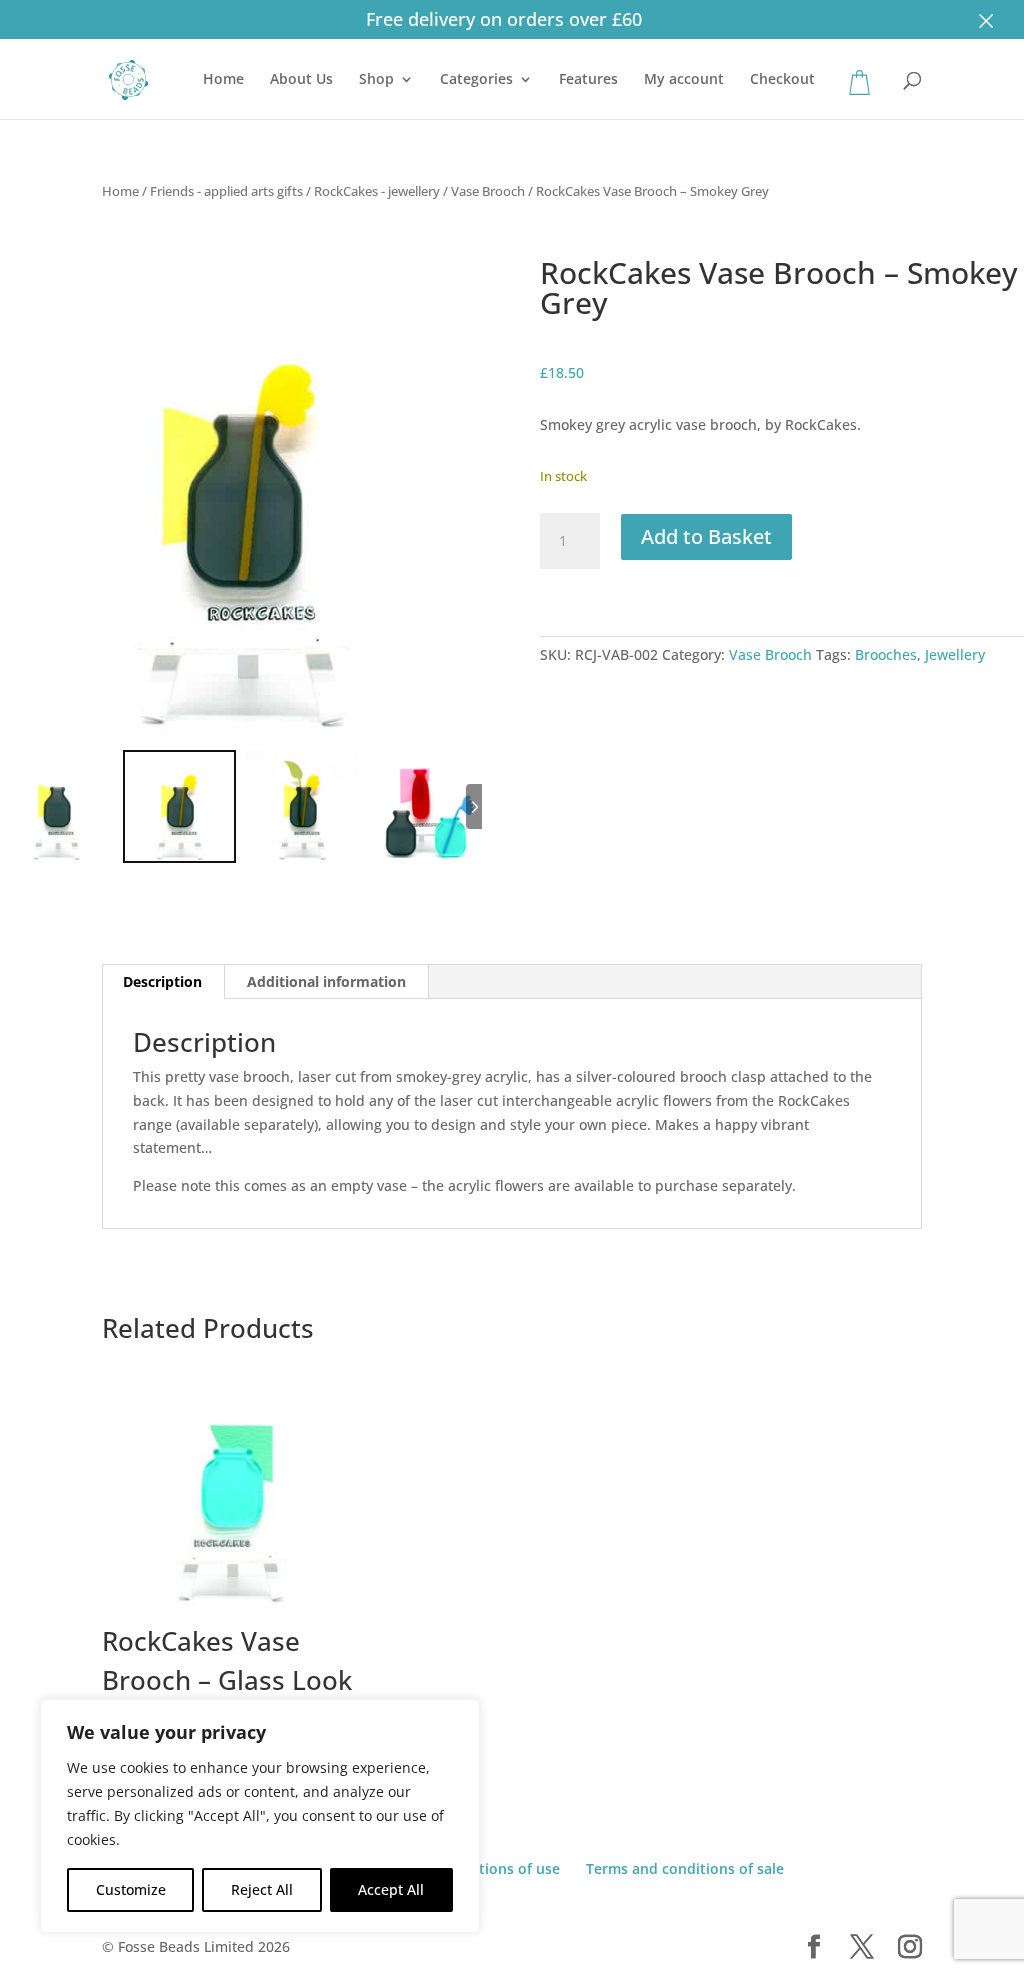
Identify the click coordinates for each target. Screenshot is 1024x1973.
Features (588, 80)
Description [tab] (162, 981)
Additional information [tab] (326, 981)
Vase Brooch (488, 191)
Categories (476, 80)
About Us (301, 80)
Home (223, 80)
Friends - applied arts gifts (226, 191)
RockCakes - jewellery (377, 191)
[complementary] (260, 1816)
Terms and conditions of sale (685, 1868)
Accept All (391, 1889)
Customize (131, 1889)
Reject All (262, 1889)
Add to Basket (706, 536)
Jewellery (955, 654)
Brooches (886, 654)
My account (684, 80)
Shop (376, 80)
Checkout (782, 80)
